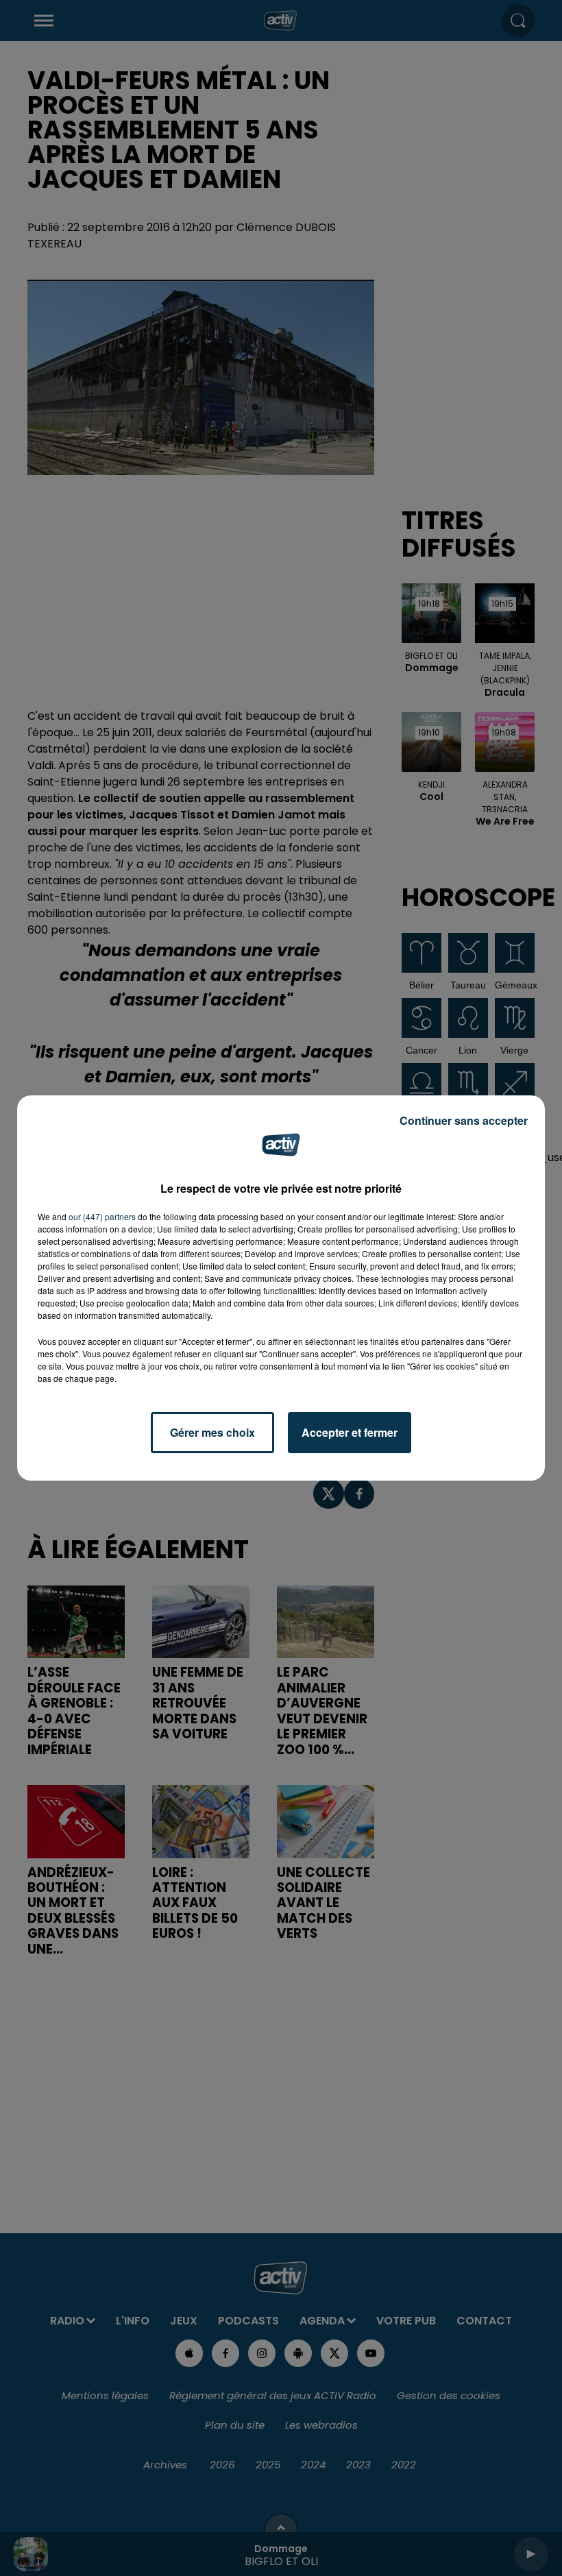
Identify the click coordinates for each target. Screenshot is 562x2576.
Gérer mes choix (212, 1432)
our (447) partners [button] (102, 1216)
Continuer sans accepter (464, 1120)
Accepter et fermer (350, 1432)
